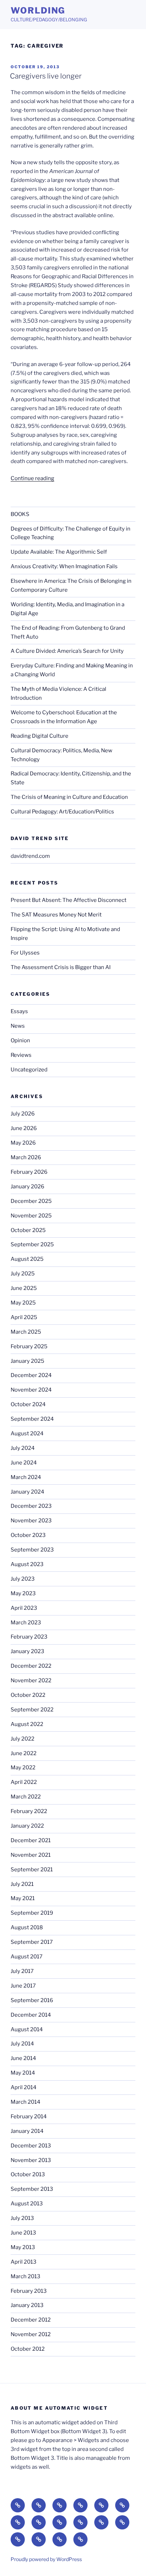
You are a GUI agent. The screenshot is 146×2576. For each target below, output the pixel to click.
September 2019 (32, 1913)
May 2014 (23, 2073)
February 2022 (29, 1811)
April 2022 (24, 1782)
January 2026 (27, 1187)
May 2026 (23, 1143)
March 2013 (26, 2276)
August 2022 (27, 1724)
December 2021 (31, 1840)
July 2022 (23, 1739)
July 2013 (22, 2218)
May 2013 (23, 2247)
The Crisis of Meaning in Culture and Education (69, 797)
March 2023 (26, 1623)
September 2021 (32, 1870)
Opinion (20, 1040)
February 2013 (29, 2291)
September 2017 (32, 1942)
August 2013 (27, 2204)
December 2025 (31, 1201)
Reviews (21, 1055)
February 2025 (29, 1346)
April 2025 (24, 1317)
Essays (19, 1011)
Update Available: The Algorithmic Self (59, 552)
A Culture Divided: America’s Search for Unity (67, 651)
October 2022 (28, 1695)
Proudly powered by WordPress (46, 2559)
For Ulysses (25, 953)
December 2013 (31, 2146)
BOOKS (20, 514)
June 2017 (23, 1986)
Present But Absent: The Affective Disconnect (69, 900)
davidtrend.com (30, 856)
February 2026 (29, 1172)
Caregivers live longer (46, 76)
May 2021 (23, 1898)
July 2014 (22, 2044)
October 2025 (28, 1230)
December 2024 (31, 1375)
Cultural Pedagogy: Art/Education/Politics (62, 812)
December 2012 (31, 2320)
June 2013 (23, 2233)
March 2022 (26, 1797)
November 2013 (31, 2160)
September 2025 (32, 1244)
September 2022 (32, 1710)
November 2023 (31, 1521)
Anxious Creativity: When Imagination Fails (64, 566)
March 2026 (26, 1157)
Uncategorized (29, 1070)
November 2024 (31, 1390)
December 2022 (31, 1666)
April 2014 (24, 2087)
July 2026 (23, 1114)
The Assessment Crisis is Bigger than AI (61, 967)
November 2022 (31, 1680)
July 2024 (23, 1448)
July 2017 (22, 1971)
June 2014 (23, 2058)
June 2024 (24, 1463)
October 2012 (28, 2349)
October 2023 (28, 1535)
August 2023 (27, 1564)
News (18, 1026)
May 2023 (23, 1593)
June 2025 (24, 1288)
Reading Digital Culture (40, 736)
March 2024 (26, 1477)
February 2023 (29, 1637)
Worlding (38, 10)
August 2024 (27, 1434)
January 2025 (27, 1361)
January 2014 (27, 2131)
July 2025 (23, 1274)
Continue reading (32, 478)
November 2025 (31, 1216)
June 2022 (24, 1753)
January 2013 (27, 2305)
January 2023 (27, 1651)
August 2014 (27, 2029)
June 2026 (24, 1128)
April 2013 (24, 2262)
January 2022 (27, 1826)
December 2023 (31, 1506)
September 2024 (32, 1419)
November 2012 (31, 2334)
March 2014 (26, 2102)
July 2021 (22, 1884)
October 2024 (28, 1404)
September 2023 (32, 1550)
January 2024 (27, 1492)
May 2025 (23, 1303)
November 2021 (31, 1855)
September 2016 (32, 2000)
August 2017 (27, 1957)
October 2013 (28, 2174)
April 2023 (24, 1608)
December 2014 (31, 2015)
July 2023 (23, 1579)
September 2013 (32, 2189)
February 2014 (29, 2117)
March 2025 (26, 1332)
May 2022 (23, 1768)
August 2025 (27, 1259)
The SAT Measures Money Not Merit (57, 915)
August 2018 (27, 1927)
